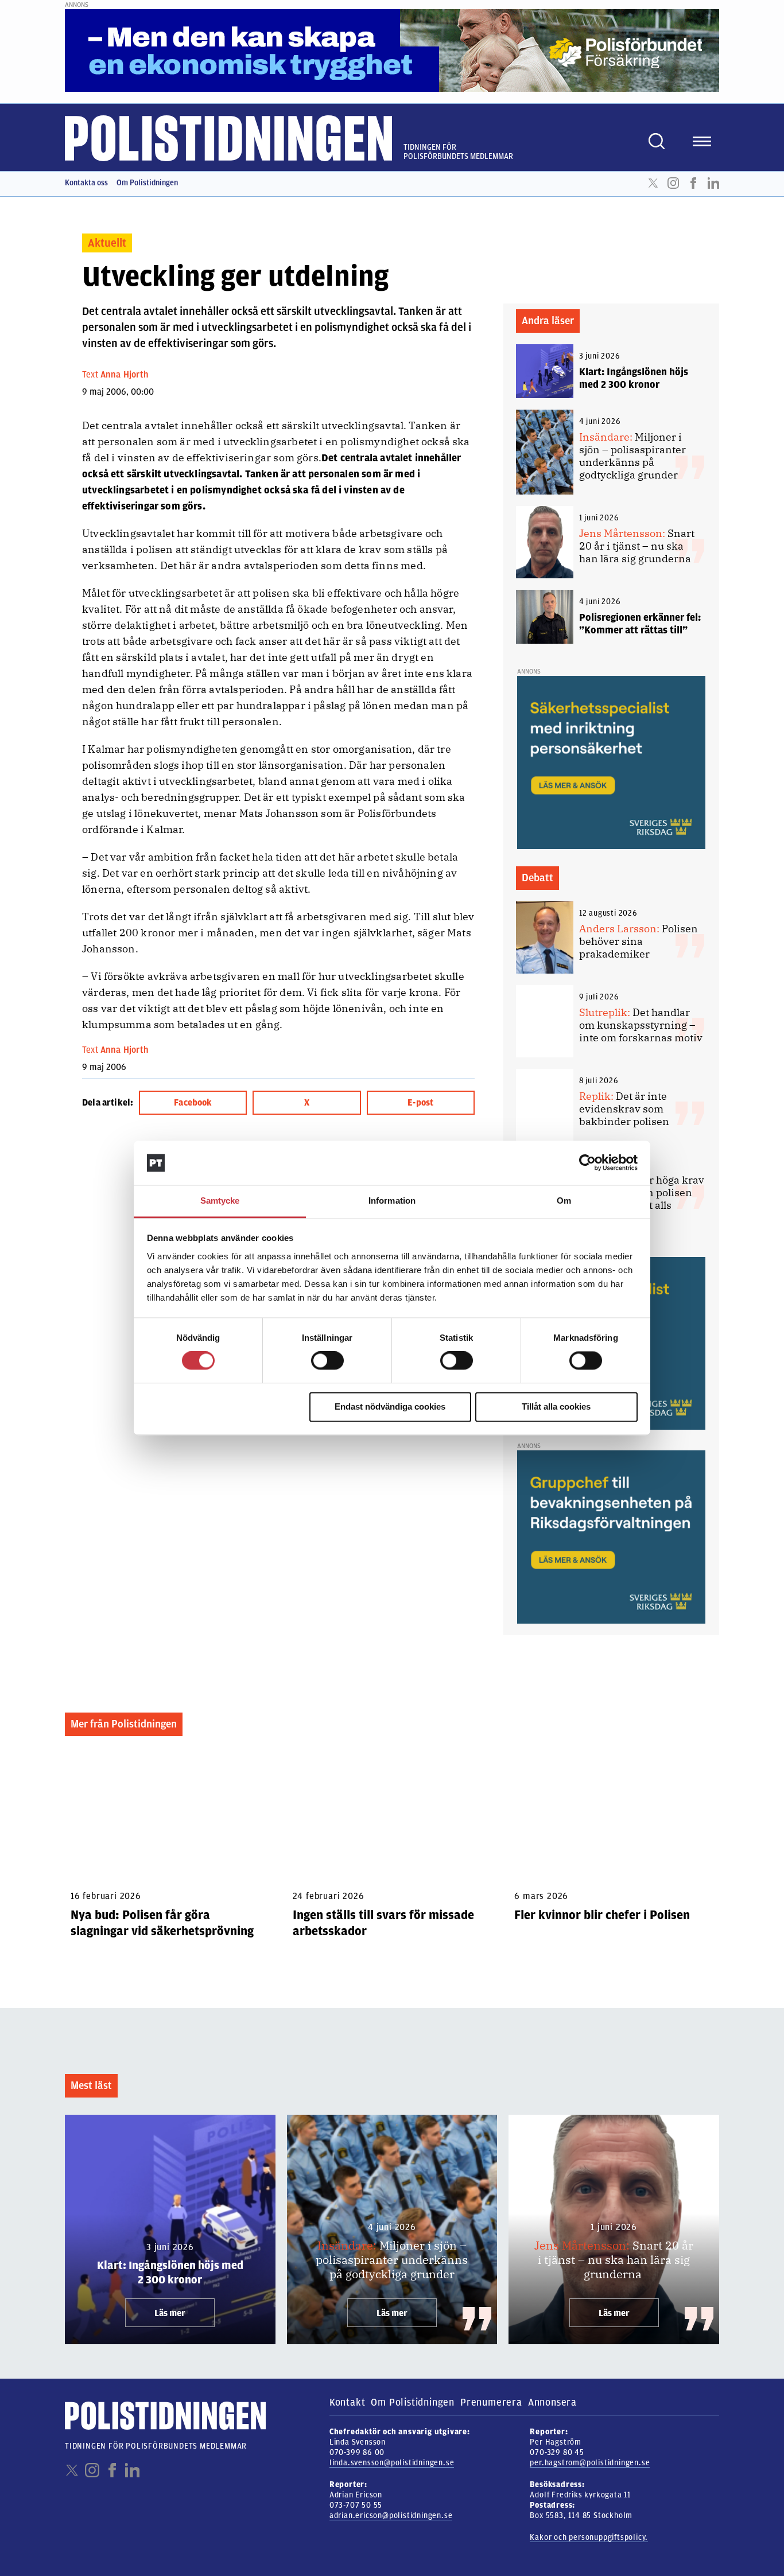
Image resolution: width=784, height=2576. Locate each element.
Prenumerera (491, 2402)
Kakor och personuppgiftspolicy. (589, 2537)
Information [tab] (392, 1201)
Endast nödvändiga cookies (390, 1406)
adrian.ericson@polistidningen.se (391, 2515)
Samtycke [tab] (220, 1201)
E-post (420, 1103)
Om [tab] (564, 1201)
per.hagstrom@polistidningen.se (590, 2463)
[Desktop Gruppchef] (611, 1536)
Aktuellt (107, 243)
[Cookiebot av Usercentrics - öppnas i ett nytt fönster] (587, 1163)
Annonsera (552, 2402)
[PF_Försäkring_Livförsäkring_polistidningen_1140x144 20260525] (392, 50)
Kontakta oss (86, 183)
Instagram (673, 183)
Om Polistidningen (147, 183)
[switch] (327, 1361)
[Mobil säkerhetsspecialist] (611, 762)
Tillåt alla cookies (556, 1406)
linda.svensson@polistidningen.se (392, 2463)
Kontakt (348, 2402)
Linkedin (713, 183)
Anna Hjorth (125, 375)
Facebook (693, 183)
